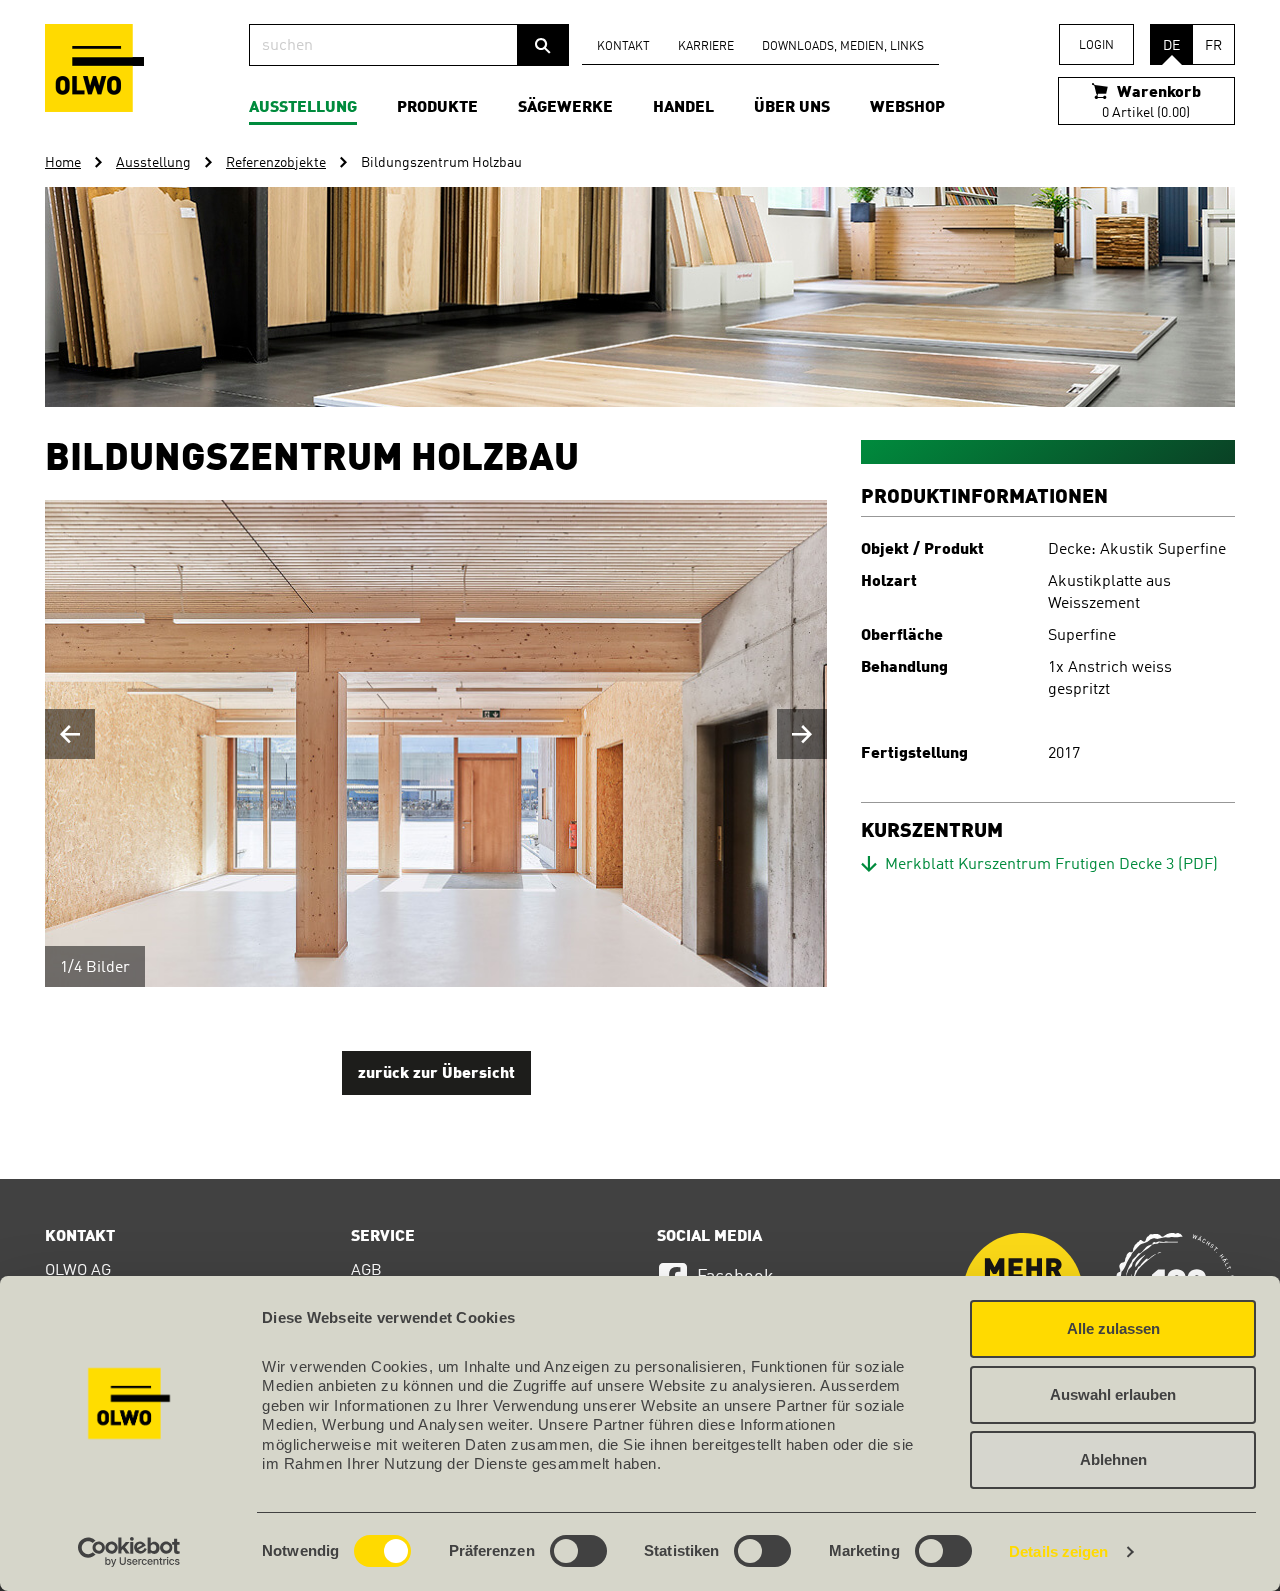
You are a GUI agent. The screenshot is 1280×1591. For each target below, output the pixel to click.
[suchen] (543, 45)
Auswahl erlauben (1113, 1394)
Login (1096, 46)
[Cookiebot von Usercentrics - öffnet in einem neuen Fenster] (129, 1552)
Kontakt (623, 47)
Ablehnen (1113, 1459)
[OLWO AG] (94, 68)
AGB (366, 1271)
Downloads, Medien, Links (843, 47)
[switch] (578, 1551)
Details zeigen (1058, 1551)
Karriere (706, 47)
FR (1213, 46)
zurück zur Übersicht (436, 1074)
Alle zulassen (1113, 1328)
